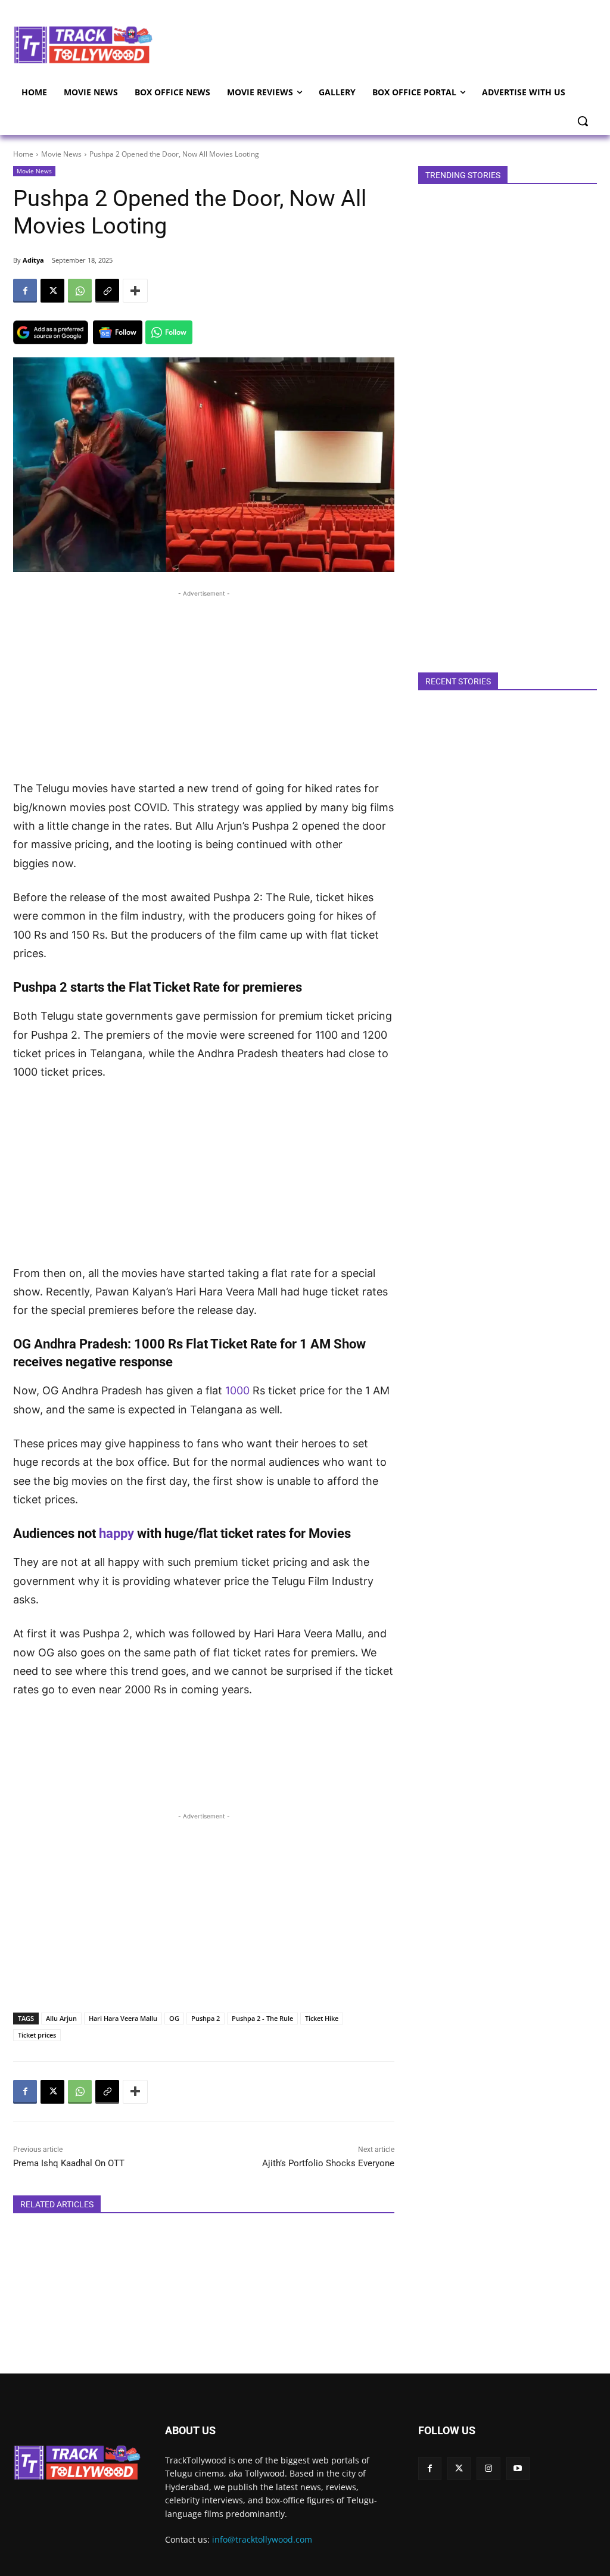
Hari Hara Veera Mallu (123, 2018)
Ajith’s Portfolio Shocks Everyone (328, 2163)
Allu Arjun (61, 2018)
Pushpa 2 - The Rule (262, 2018)
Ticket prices (37, 2035)
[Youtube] (518, 2468)
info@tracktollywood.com (262, 2539)
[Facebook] (25, 291)
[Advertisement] (375, 43)
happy (118, 1533)
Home (23, 154)
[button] (583, 121)
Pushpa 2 (206, 2018)
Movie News (61, 154)
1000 (239, 1390)
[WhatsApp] (80, 291)
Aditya (33, 260)
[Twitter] (459, 2468)
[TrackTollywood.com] (83, 45)
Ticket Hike (322, 2018)
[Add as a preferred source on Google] (51, 332)
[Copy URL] (107, 291)
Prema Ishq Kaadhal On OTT (69, 2163)
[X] (52, 291)
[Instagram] (488, 2468)
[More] (135, 291)
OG (174, 2018)
